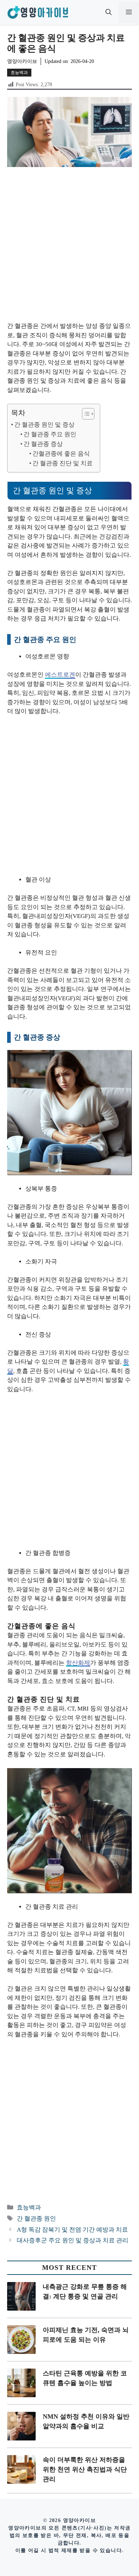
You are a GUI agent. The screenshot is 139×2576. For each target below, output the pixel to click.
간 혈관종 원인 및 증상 (44, 425)
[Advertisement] (69, 249)
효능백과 (19, 73)
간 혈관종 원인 (36, 2219)
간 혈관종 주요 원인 (50, 434)
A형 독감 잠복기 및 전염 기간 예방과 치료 (72, 2230)
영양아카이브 (22, 61)
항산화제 (78, 1663)
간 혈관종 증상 (43, 444)
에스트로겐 (60, 675)
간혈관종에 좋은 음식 (61, 454)
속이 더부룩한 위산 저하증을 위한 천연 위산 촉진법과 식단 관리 (85, 2469)
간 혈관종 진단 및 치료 (63, 463)
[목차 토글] (85, 414)
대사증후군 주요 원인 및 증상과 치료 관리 (73, 2240)
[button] (109, 13)
